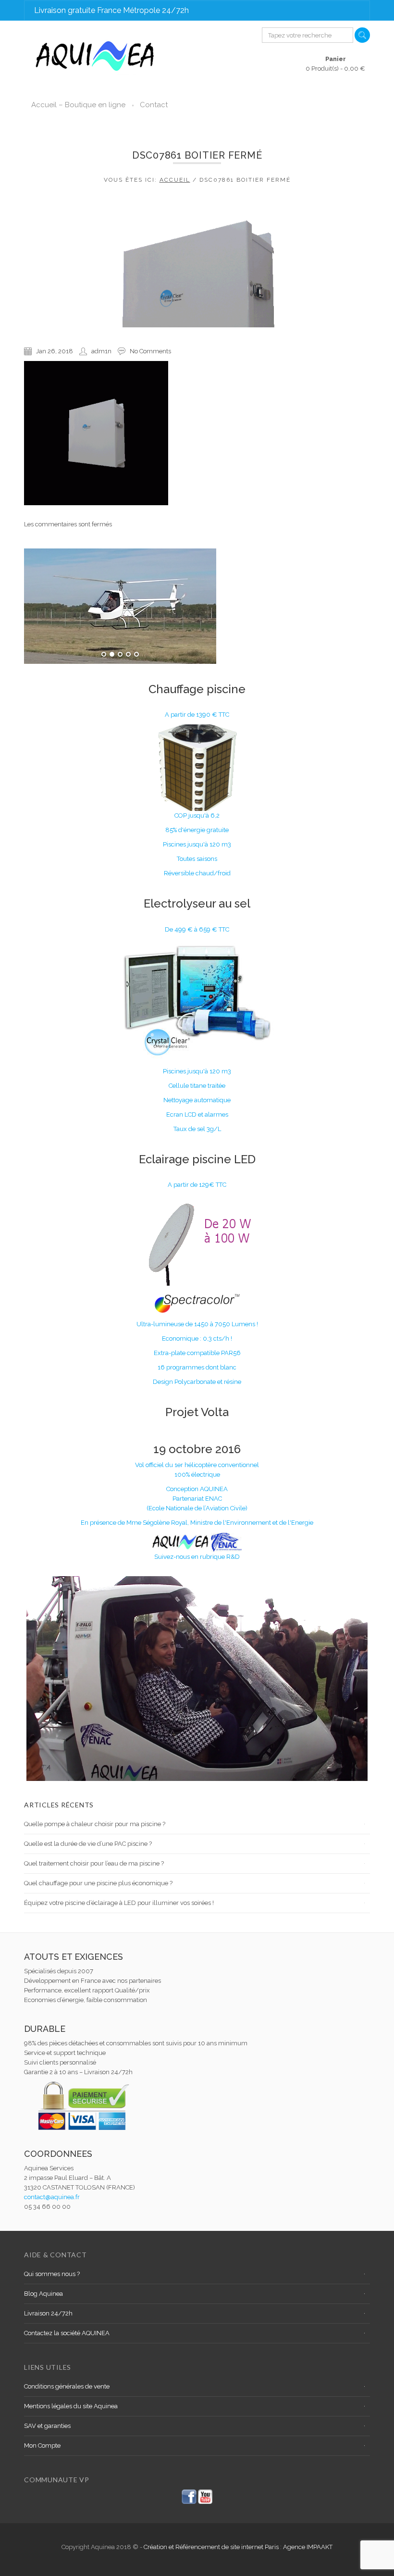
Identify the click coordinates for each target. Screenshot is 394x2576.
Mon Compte (42, 2445)
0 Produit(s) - (335, 64)
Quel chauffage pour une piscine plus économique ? (98, 1883)
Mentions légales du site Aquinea (71, 2406)
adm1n (101, 351)
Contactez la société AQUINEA (67, 2333)
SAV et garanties (47, 2426)
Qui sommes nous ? (52, 2274)
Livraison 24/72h (48, 2313)
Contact (154, 105)
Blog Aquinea (43, 2294)
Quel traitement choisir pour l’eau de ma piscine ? (94, 1863)
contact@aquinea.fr (52, 2197)
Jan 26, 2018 (55, 351)
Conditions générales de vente (67, 2386)
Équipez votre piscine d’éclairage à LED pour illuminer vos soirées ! (119, 1903)
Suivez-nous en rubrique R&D (197, 1557)
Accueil (175, 180)
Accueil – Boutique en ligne (78, 105)
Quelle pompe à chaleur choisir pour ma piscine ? (95, 1824)
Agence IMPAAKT (308, 2547)
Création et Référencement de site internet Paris (212, 2547)
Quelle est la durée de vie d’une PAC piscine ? (88, 1844)
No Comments (150, 351)
